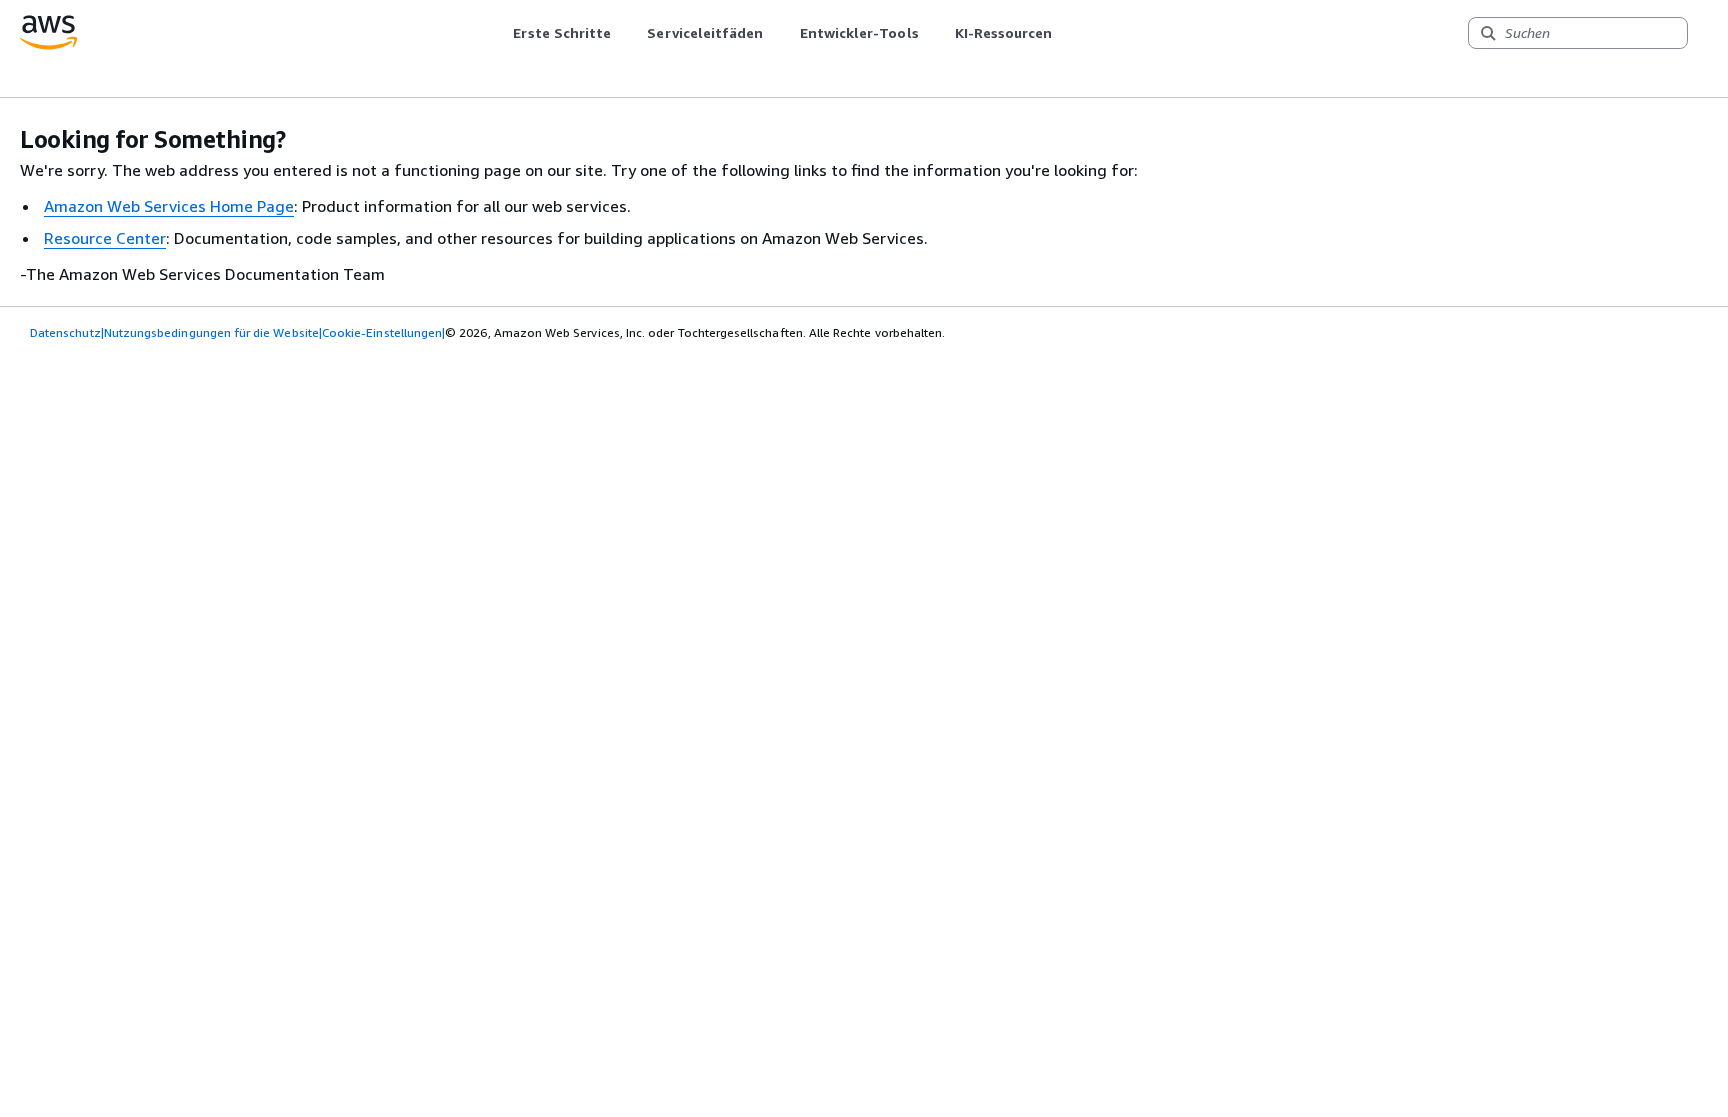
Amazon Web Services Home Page (169, 206)
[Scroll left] (498, 33)
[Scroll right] (1067, 33)
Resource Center (105, 238)
